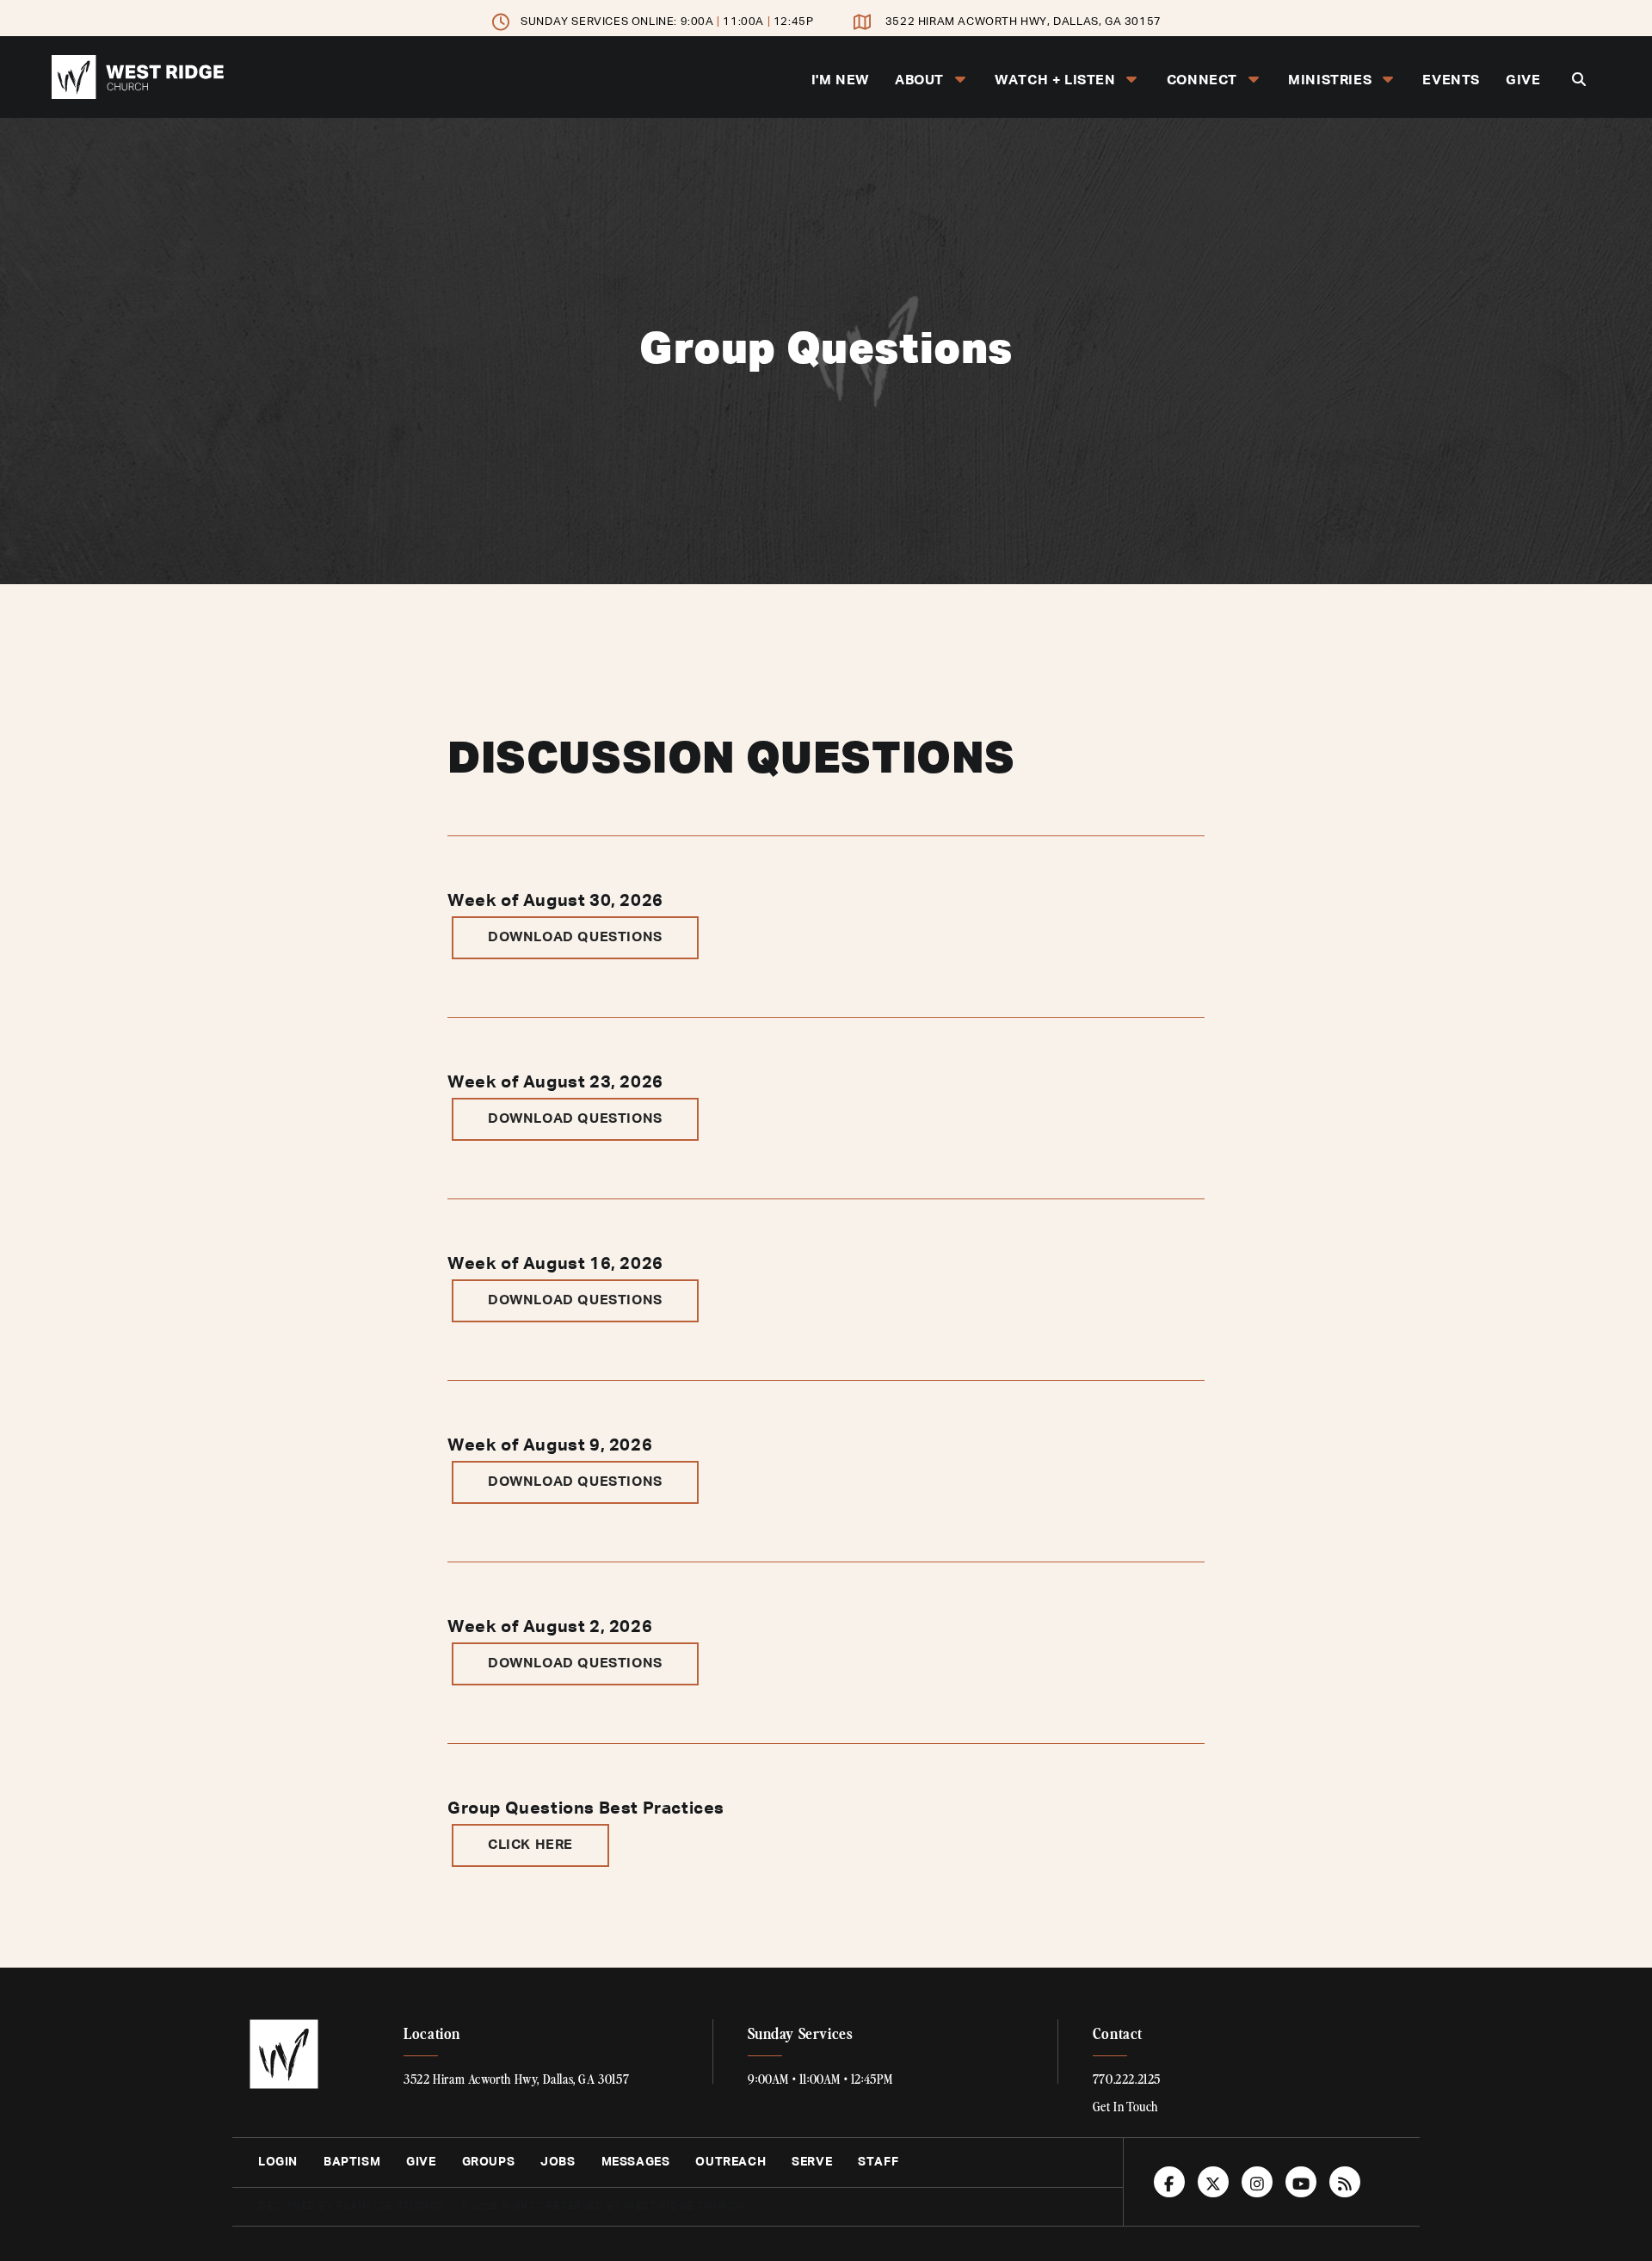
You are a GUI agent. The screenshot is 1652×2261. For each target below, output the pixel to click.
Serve (812, 2162)
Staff (878, 2162)
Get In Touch (1125, 2106)
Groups (489, 2162)
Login (278, 2162)
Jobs (558, 2162)
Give (1523, 81)
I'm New (840, 81)
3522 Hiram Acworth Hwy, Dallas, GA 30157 (1023, 22)
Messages (636, 2162)
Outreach (730, 2162)
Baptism (352, 2162)
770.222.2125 (1127, 2079)
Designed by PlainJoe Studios (351, 2207)
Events (1451, 81)
